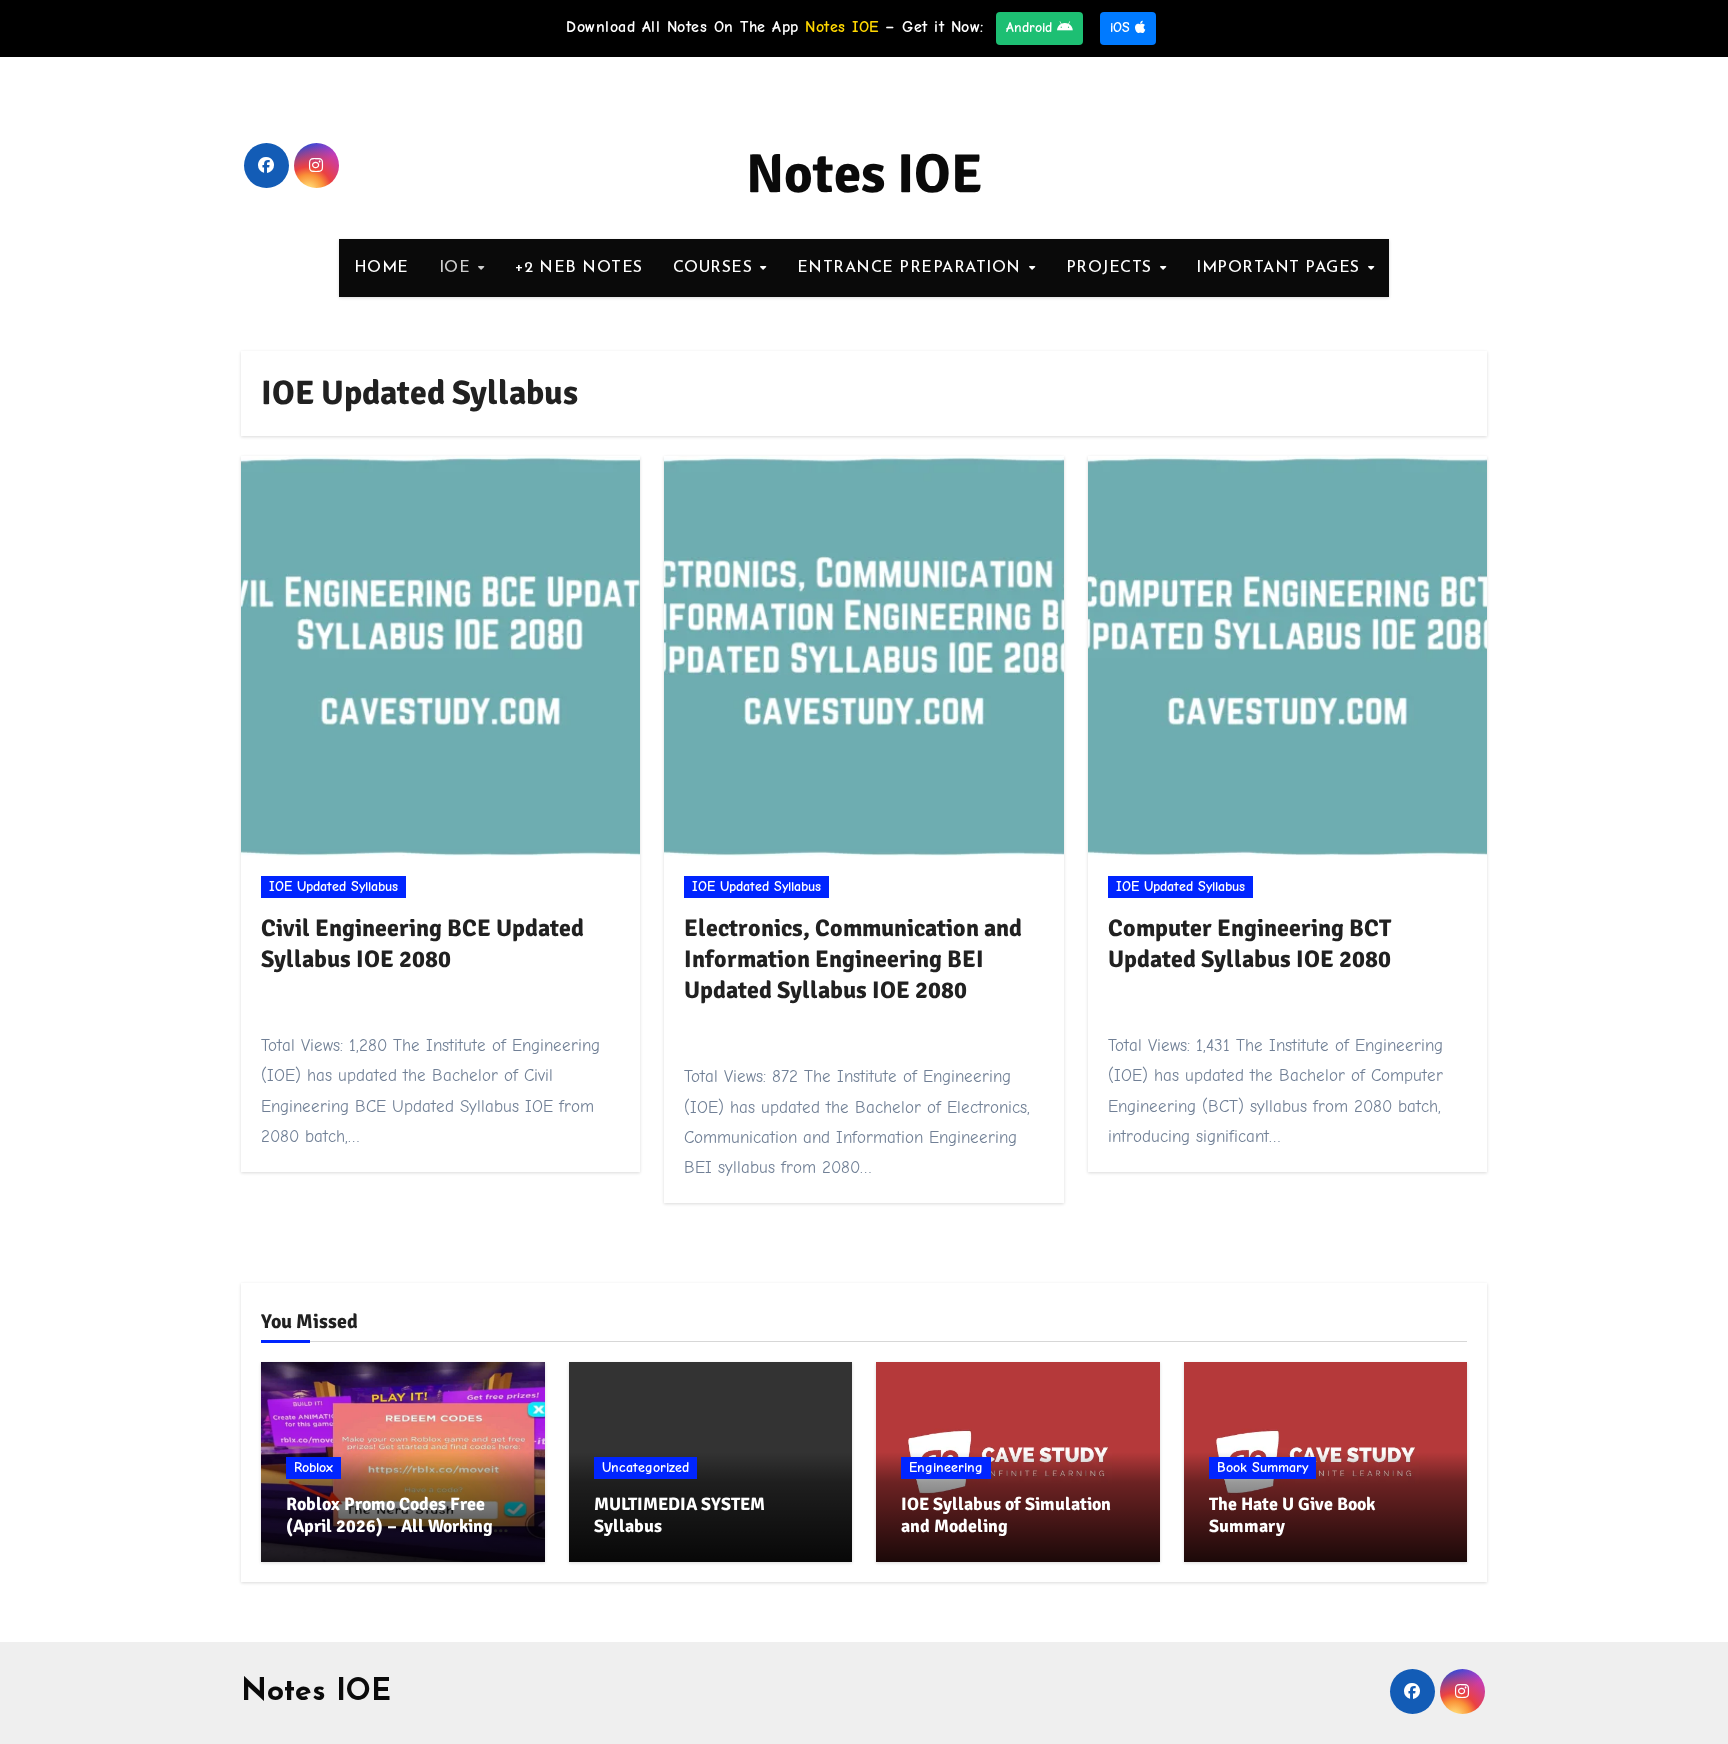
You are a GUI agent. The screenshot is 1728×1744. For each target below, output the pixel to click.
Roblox (313, 1467)
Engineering (946, 1467)
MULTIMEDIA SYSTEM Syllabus (679, 1515)
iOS (1122, 27)
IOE (457, 268)
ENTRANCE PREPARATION (912, 268)
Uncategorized (645, 1467)
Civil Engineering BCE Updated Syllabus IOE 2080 (422, 943)
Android (1031, 27)
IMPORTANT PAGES (1280, 268)
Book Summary (1262, 1467)
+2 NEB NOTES (579, 268)
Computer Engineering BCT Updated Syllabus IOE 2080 (1249, 943)
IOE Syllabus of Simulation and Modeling (1006, 1515)
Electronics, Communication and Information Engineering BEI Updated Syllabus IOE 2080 (853, 959)
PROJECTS (1112, 268)
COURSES (715, 268)
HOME (381, 268)
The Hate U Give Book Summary (1292, 1515)
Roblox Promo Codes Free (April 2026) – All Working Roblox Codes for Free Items (396, 1525)
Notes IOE (864, 174)
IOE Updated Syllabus (333, 886)
